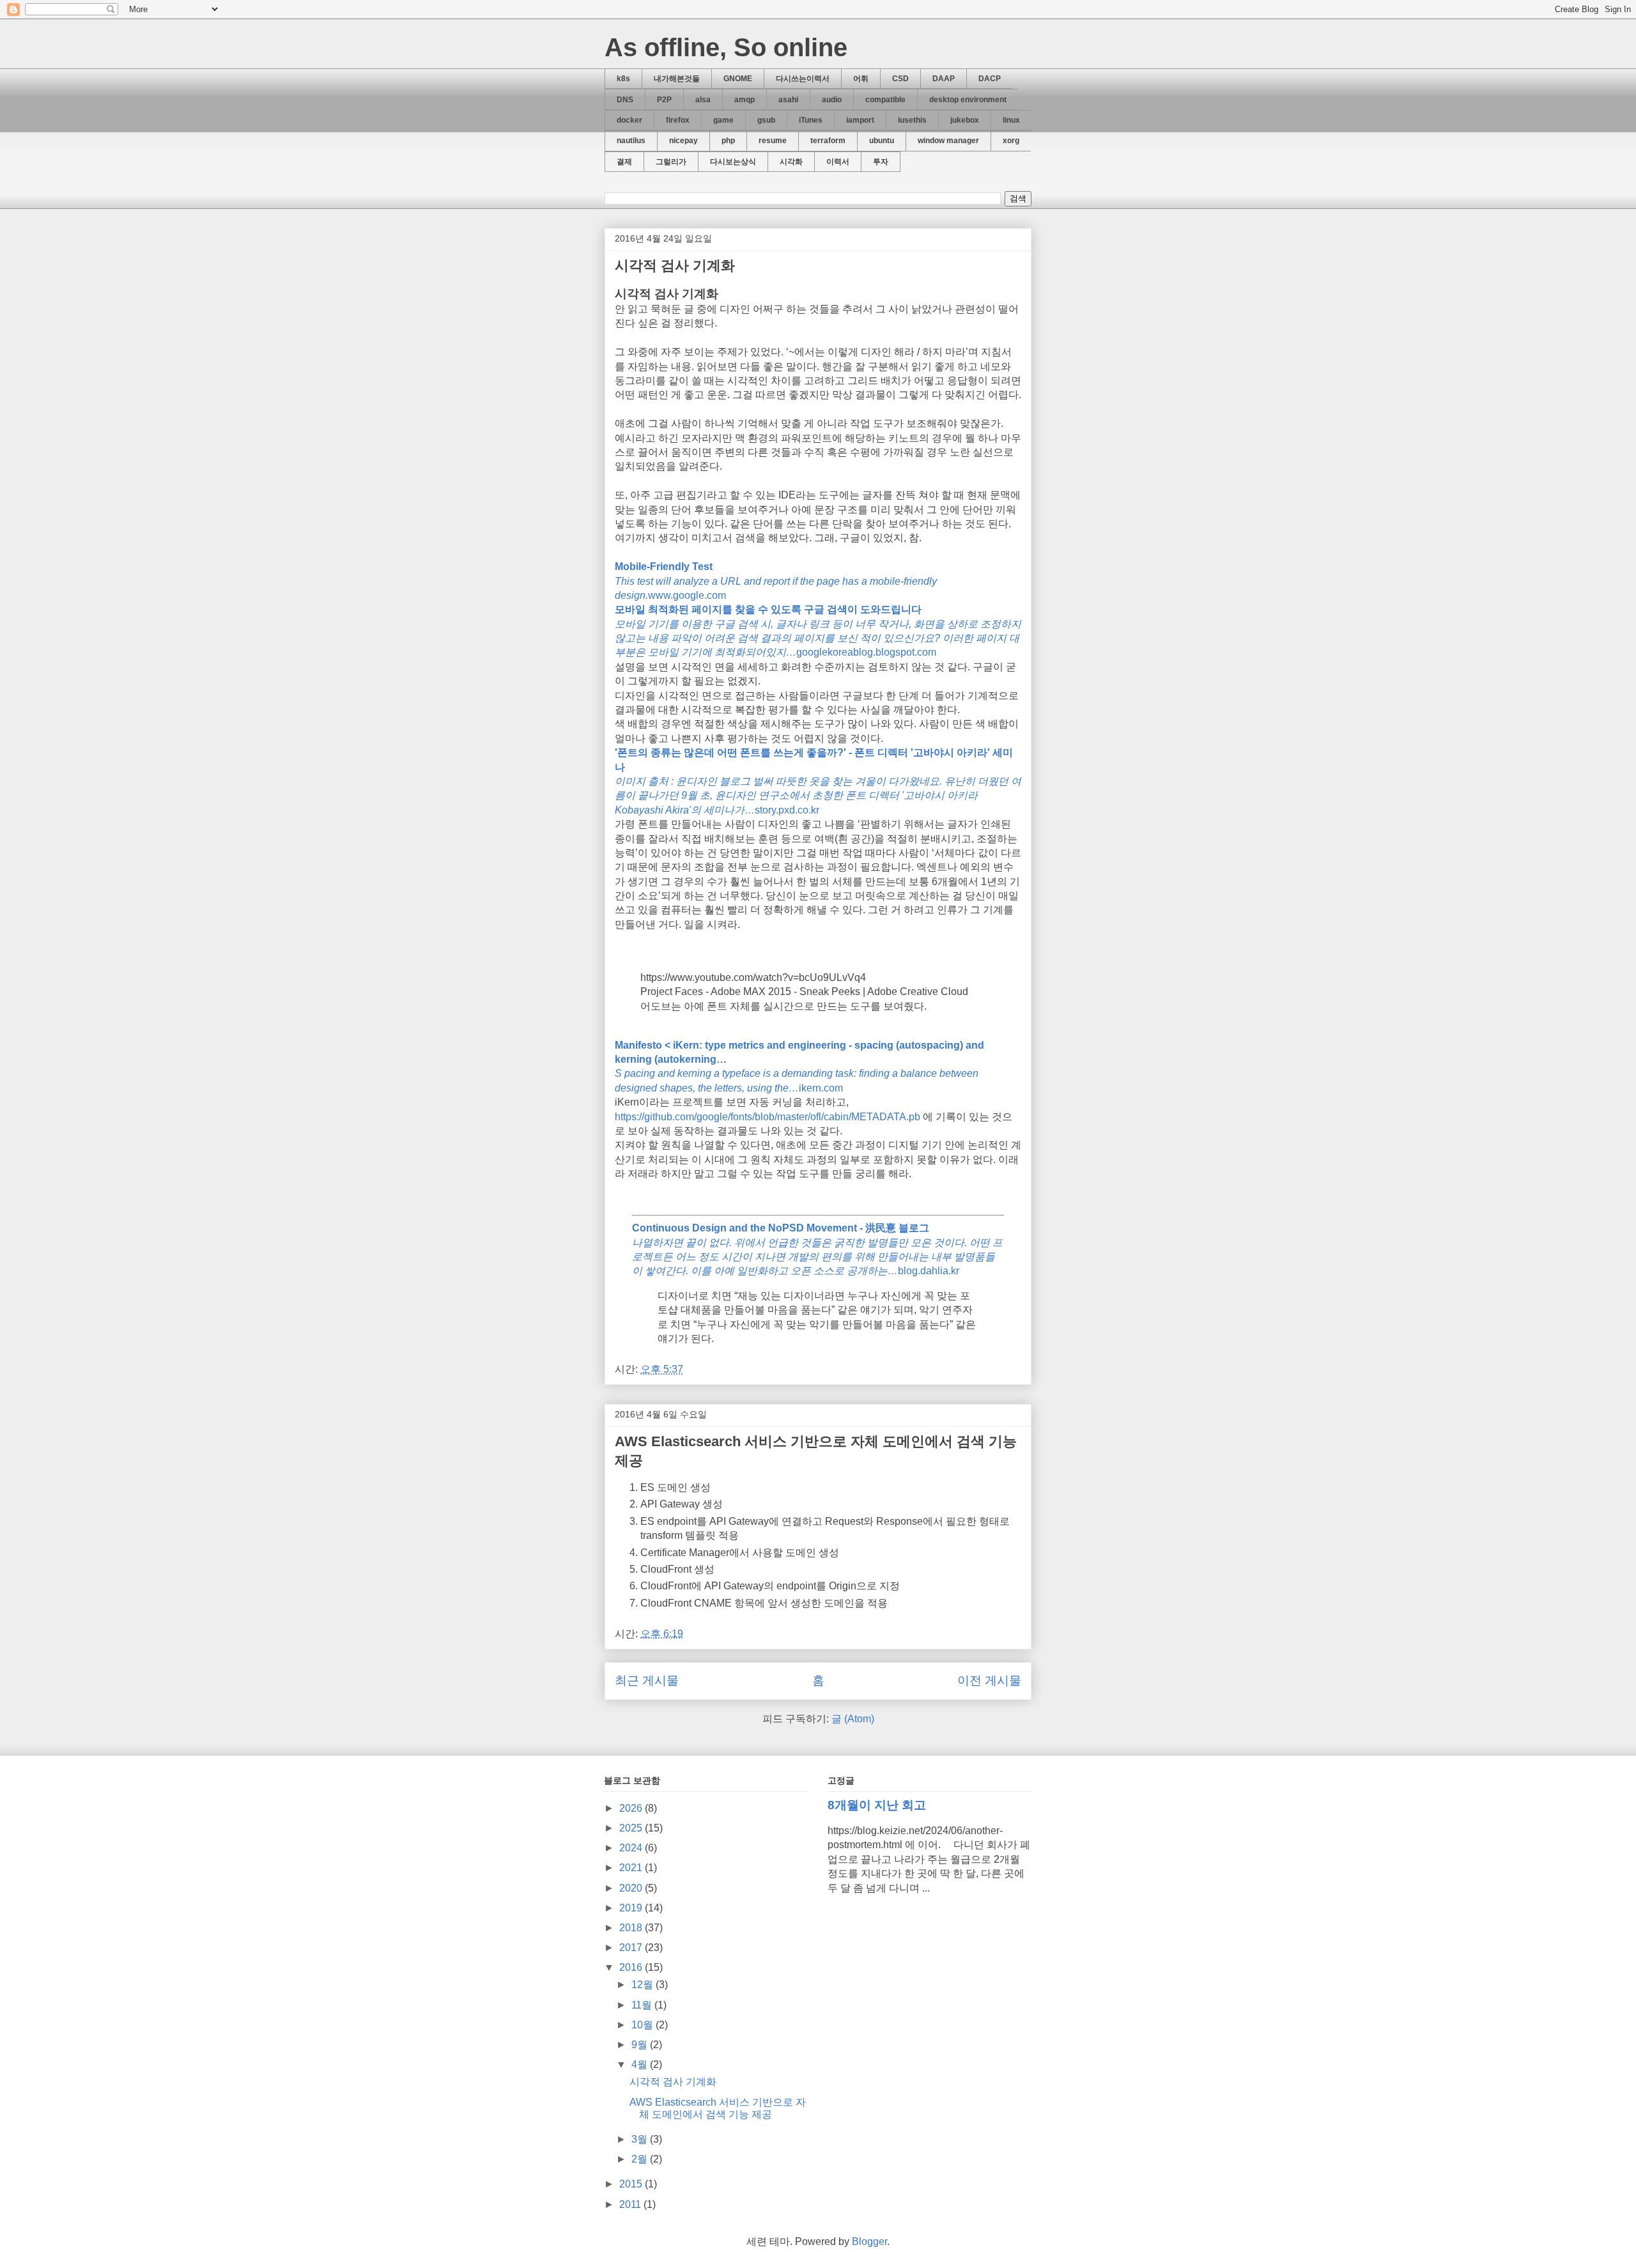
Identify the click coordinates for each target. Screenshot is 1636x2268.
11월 (643, 2005)
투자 (881, 162)
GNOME (738, 79)
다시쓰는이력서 (803, 79)
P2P (664, 100)
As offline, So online (726, 47)
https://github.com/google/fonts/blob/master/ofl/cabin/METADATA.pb (768, 1117)
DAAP (944, 79)
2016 (632, 1967)
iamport (860, 120)
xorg (1011, 141)
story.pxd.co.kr (818, 781)
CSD (900, 79)
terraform (828, 141)
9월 (641, 2045)
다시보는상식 (733, 162)
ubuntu (882, 141)
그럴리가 (671, 162)
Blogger (869, 2241)
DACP (990, 79)
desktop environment (968, 100)
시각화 (791, 162)
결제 (624, 162)
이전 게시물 (989, 1680)
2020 (632, 1888)
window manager (948, 141)
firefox (678, 120)
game (723, 120)
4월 (641, 2064)
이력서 (838, 162)
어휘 (861, 79)
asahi (788, 100)
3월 (641, 2139)
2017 (632, 1948)
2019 (632, 1908)
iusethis (912, 120)
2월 (641, 2159)
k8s (623, 79)
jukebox (965, 120)
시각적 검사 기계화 (675, 266)
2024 (632, 1848)
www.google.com (776, 581)
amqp (745, 100)
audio (832, 100)
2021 (632, 1868)
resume (773, 141)
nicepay (683, 141)
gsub (766, 120)
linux (1011, 120)
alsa (703, 100)
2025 (632, 1828)
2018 (632, 1928)
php (728, 141)
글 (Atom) (853, 1719)
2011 (631, 2204)
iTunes (811, 120)
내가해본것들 (677, 79)
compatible (885, 100)
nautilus (631, 141)
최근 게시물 (647, 1680)
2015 (632, 2184)
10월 (644, 2025)
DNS (625, 100)
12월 (644, 1985)
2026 (632, 1808)
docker (629, 120)
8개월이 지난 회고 (877, 1805)
